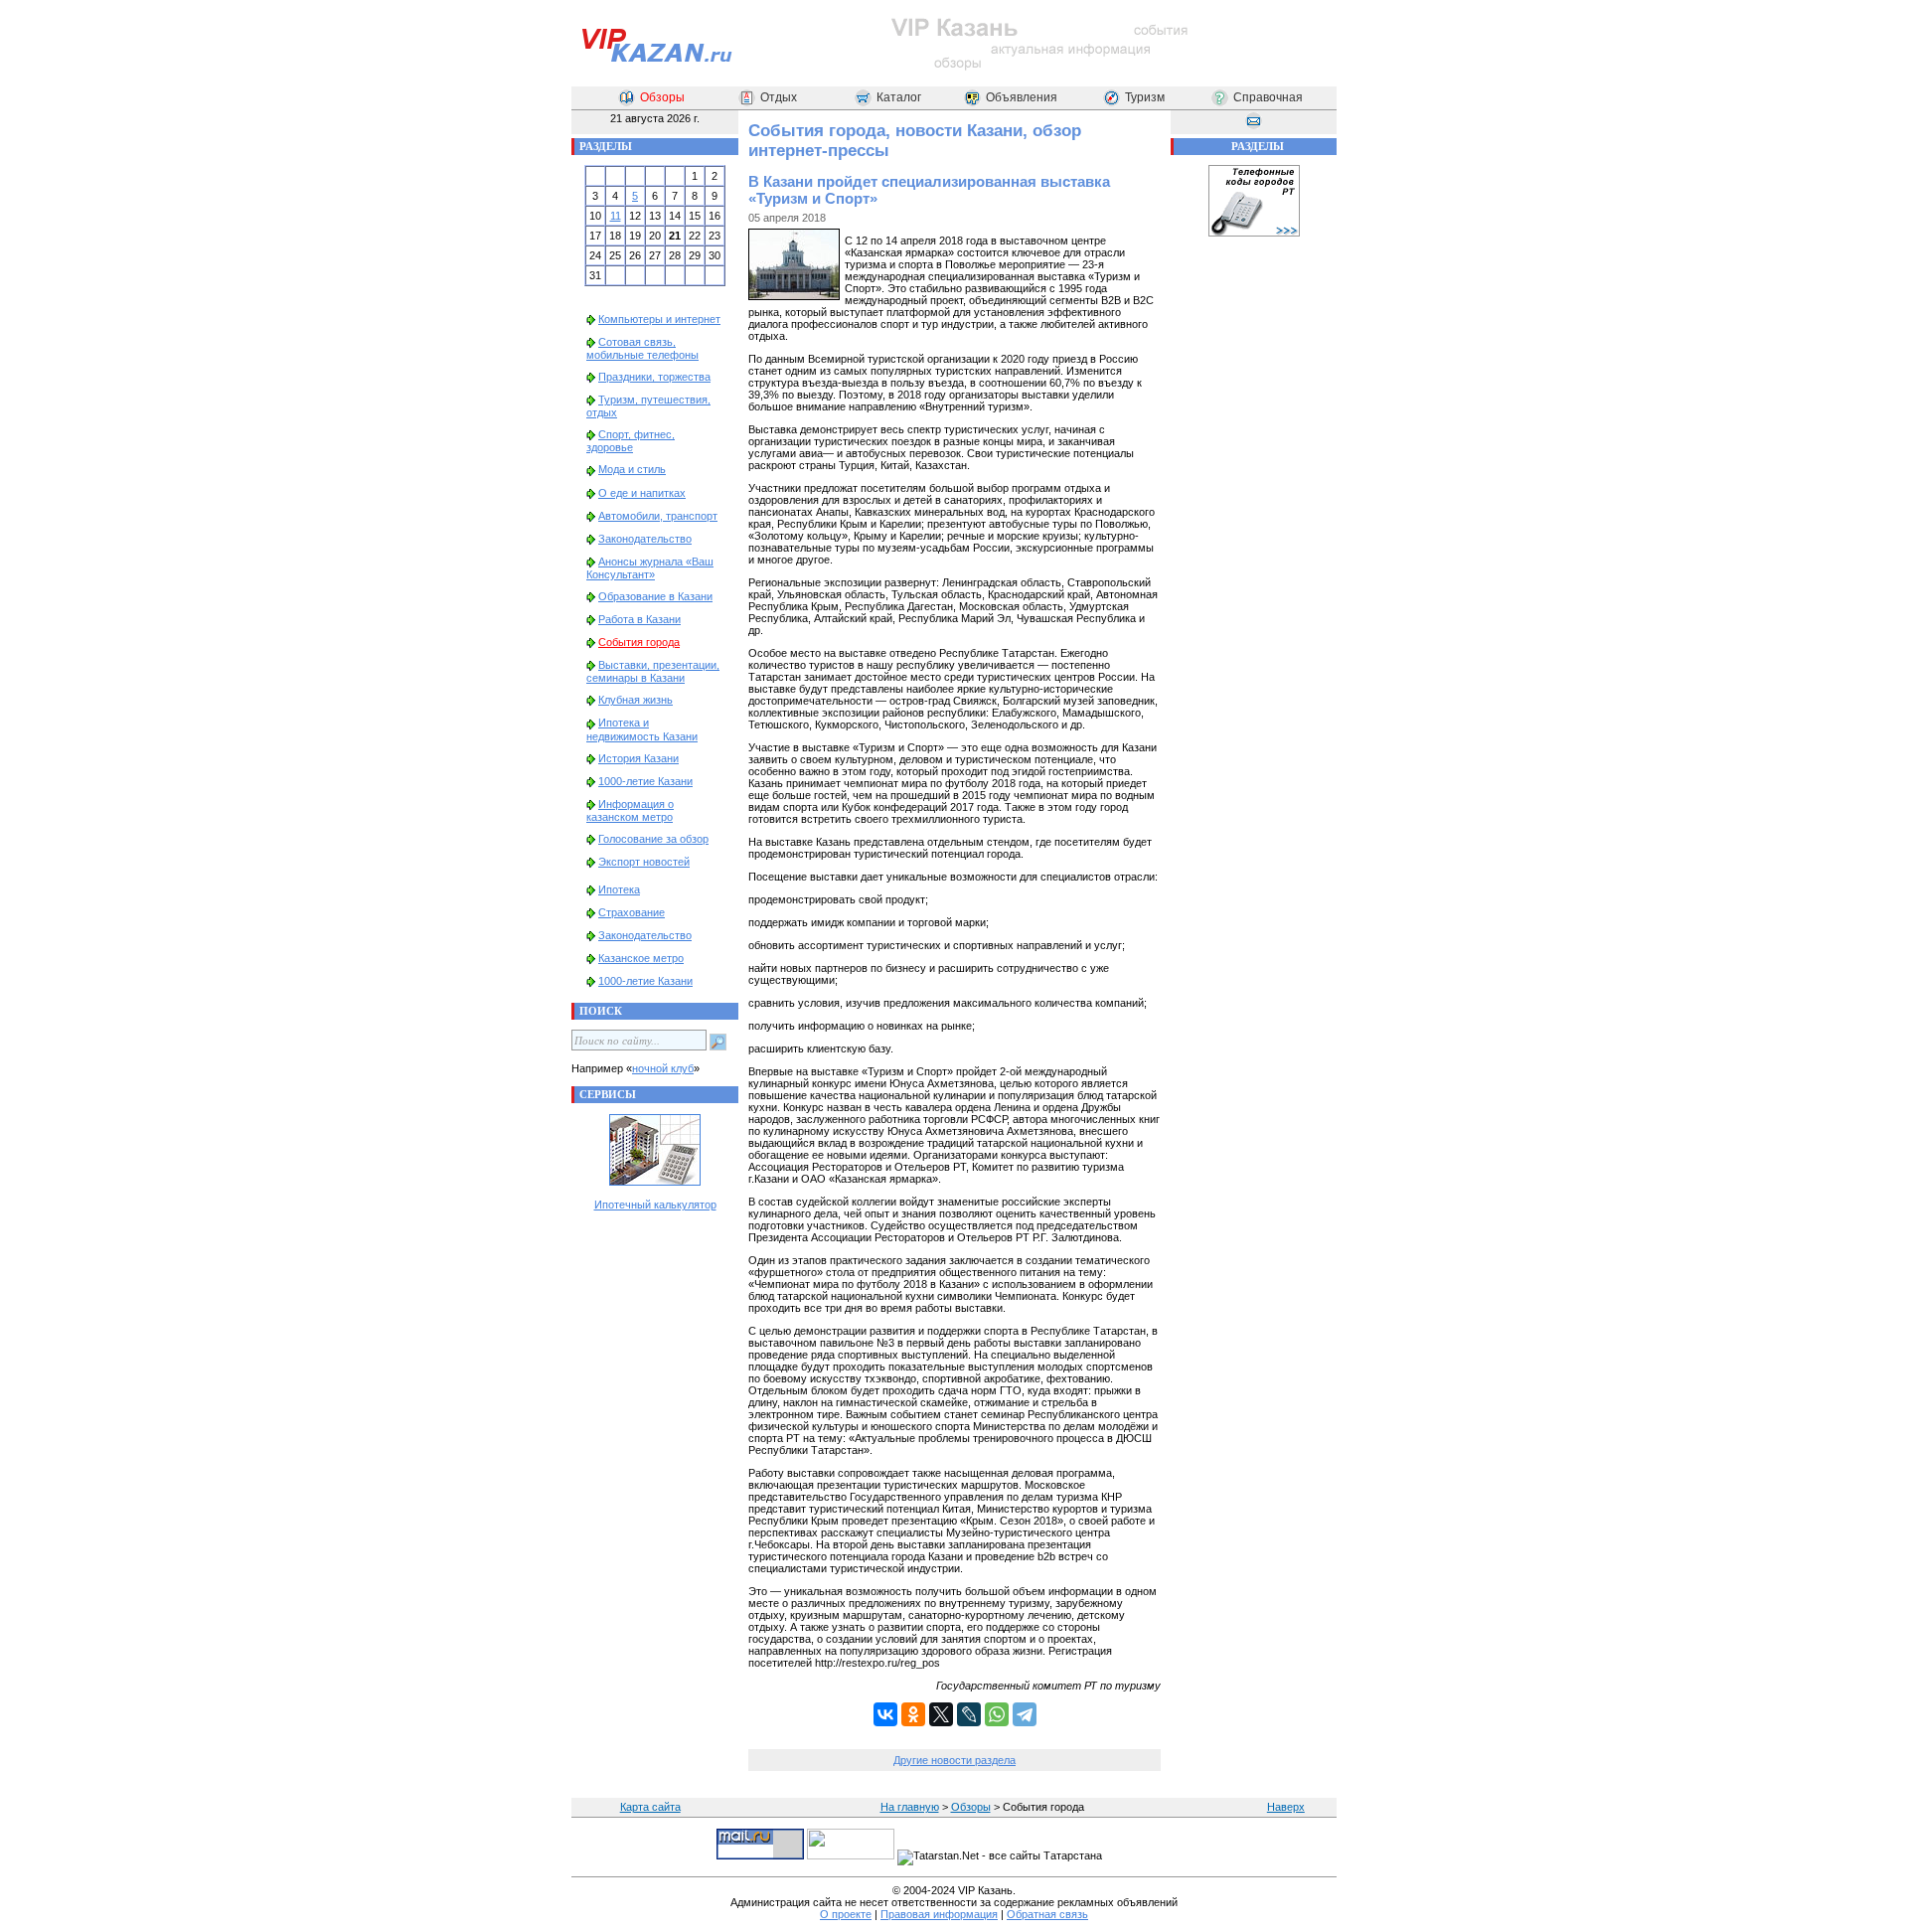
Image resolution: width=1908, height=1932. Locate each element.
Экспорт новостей (644, 862)
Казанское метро (641, 958)
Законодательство (645, 539)
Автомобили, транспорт (658, 516)
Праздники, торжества (654, 377)
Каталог (899, 97)
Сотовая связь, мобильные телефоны (642, 348)
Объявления (1022, 97)
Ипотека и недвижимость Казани (642, 729)
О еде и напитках (642, 493)
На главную (910, 1807)
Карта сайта (650, 1807)
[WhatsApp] (997, 1714)
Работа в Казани (639, 619)
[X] (941, 1714)
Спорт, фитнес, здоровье (631, 441)
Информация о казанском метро (630, 810)
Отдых (779, 97)
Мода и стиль (632, 469)
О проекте (846, 1914)
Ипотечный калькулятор (655, 1205)
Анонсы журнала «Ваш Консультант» (650, 568)
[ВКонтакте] (885, 1714)
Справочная (1268, 97)
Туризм (1145, 97)
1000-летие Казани (645, 781)
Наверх (1286, 1807)
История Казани (638, 758)
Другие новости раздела (954, 1760)
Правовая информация (939, 1914)
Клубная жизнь (636, 700)
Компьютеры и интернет (659, 319)
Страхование (632, 912)
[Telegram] (1025, 1714)
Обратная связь (1047, 1914)
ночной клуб (663, 1068)
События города (639, 642)
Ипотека (619, 889)
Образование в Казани (655, 596)
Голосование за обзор (653, 839)
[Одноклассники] (913, 1714)
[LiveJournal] (969, 1714)
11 (616, 216)
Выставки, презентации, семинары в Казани (653, 671)
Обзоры (662, 97)
